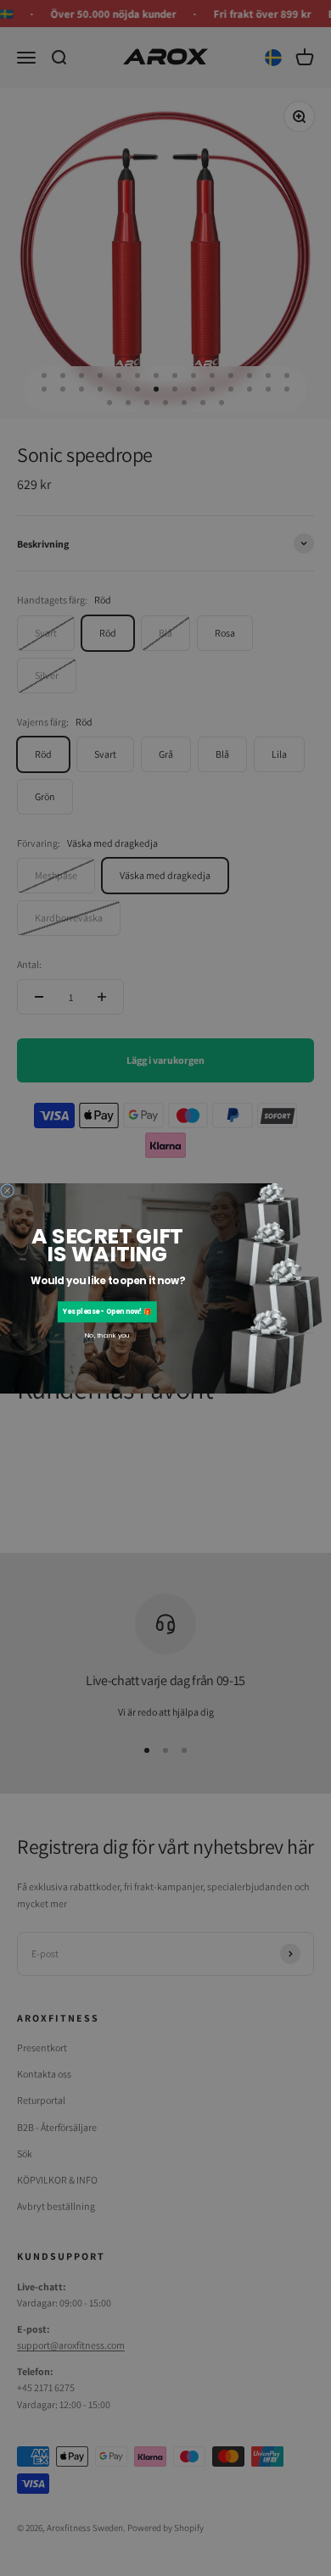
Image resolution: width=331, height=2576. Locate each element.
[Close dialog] (8, 1190)
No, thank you (107, 1335)
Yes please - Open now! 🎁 (107, 1312)
